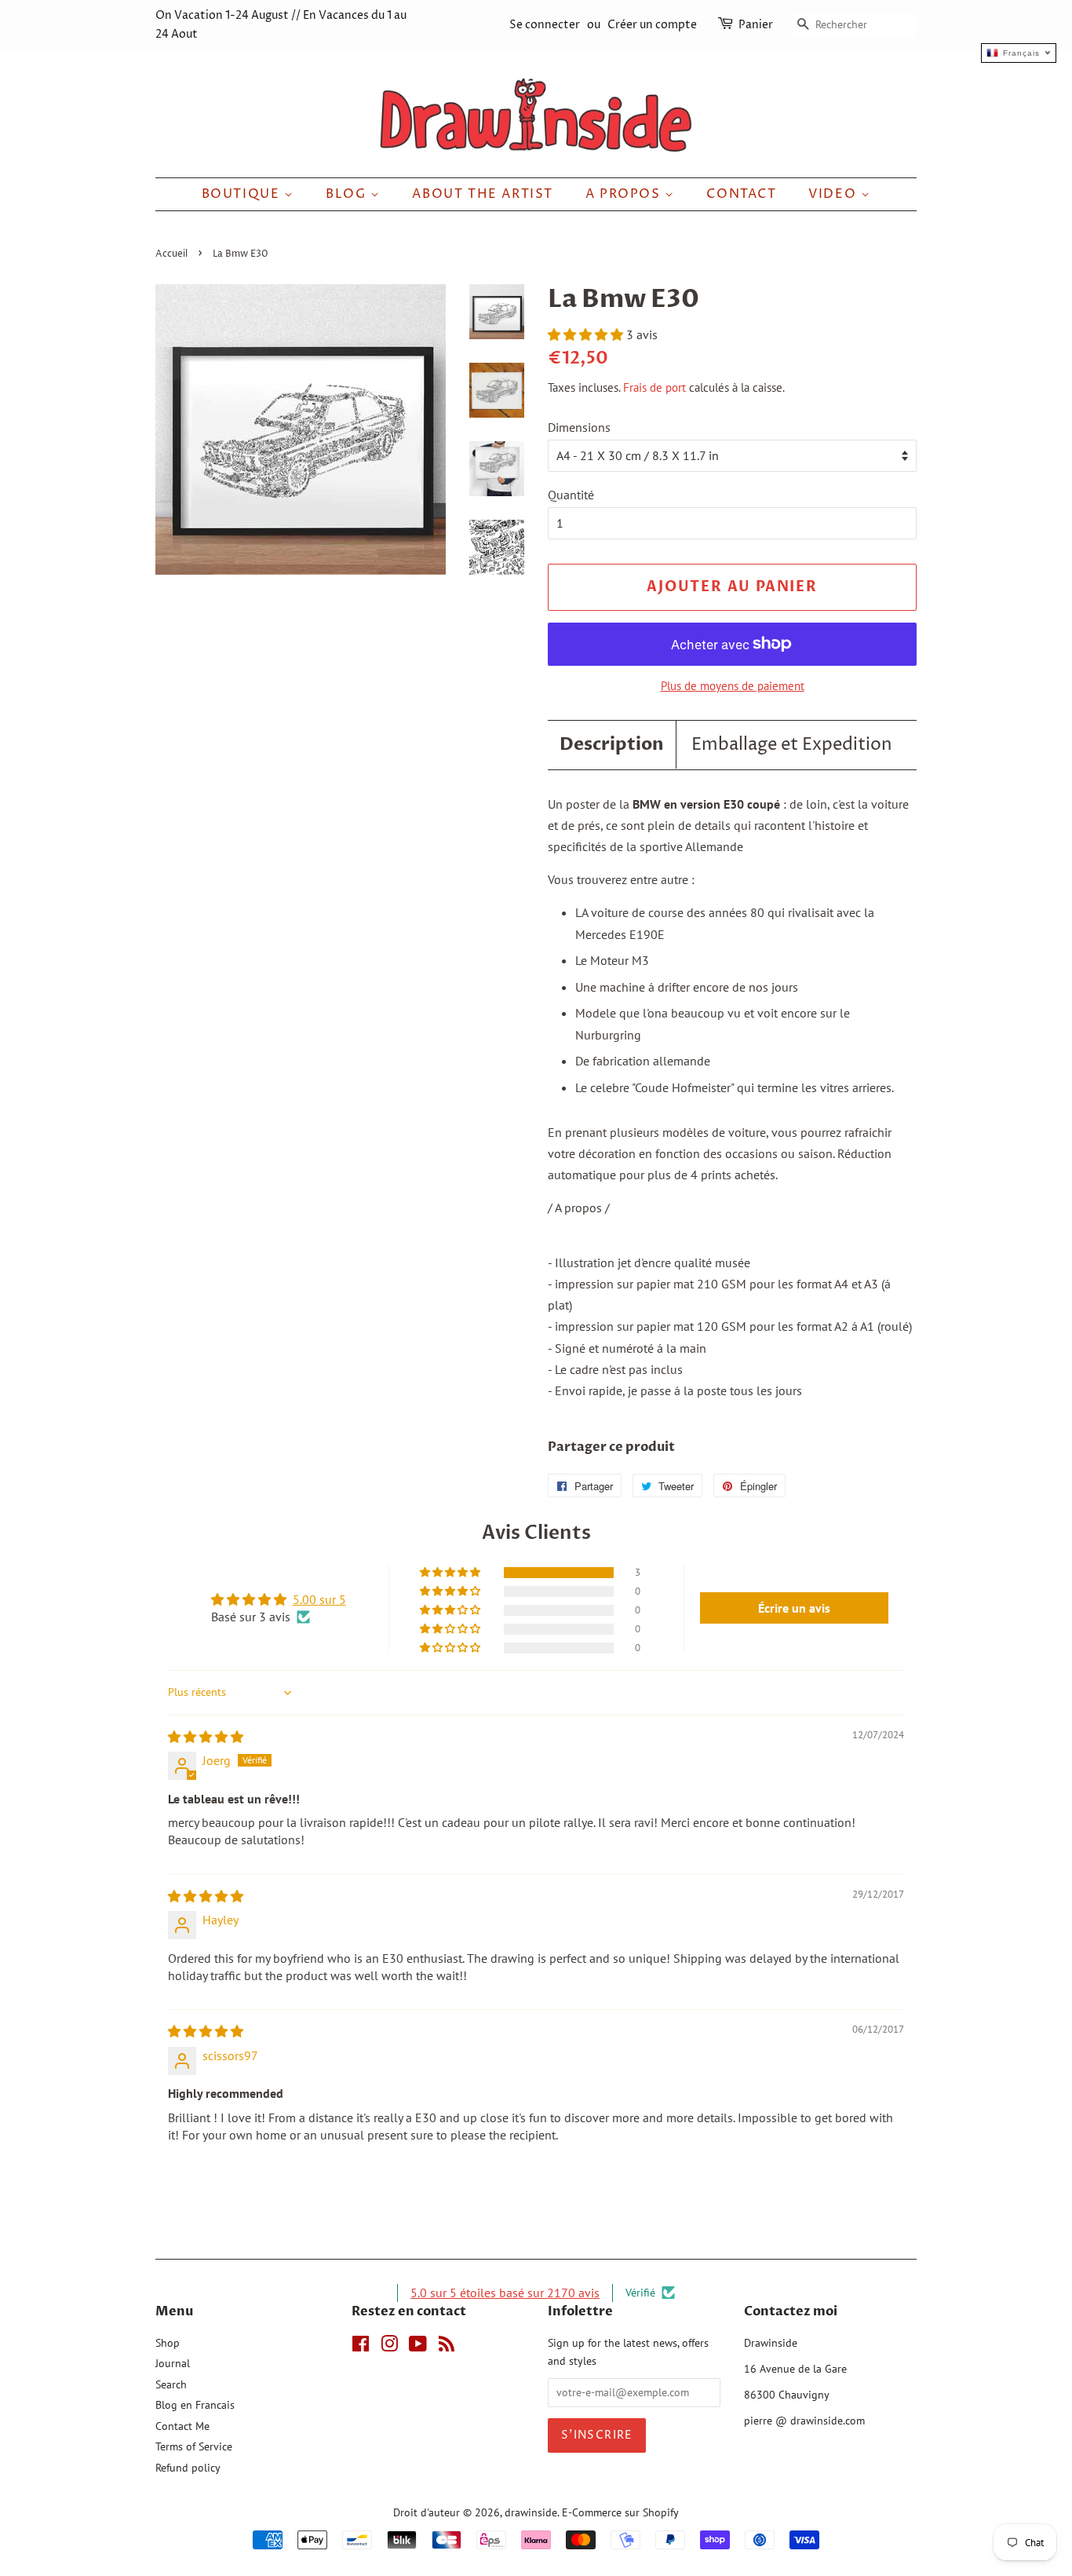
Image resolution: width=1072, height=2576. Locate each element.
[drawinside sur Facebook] (361, 2347)
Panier (756, 25)
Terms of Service (194, 2446)
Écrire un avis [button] (794, 1608)
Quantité (571, 495)
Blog (348, 194)
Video (835, 194)
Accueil (171, 254)
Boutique (243, 194)
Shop (168, 2343)
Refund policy (188, 2468)
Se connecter (545, 25)
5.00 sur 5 (319, 1599)
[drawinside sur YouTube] (418, 2347)
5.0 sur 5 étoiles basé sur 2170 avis (505, 2293)
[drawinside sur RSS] (447, 2347)
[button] (587, 334)
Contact (741, 194)
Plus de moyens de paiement (733, 686)
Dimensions (579, 427)
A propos (625, 194)
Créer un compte (652, 25)
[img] (206, 1737)
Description (612, 744)
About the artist (483, 194)
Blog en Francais (195, 2405)
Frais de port (655, 387)
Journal (173, 2363)
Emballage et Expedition (792, 745)
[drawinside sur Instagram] (389, 2347)
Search (171, 2384)
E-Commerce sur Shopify (620, 2512)
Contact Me (182, 2426)
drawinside (531, 2512)
